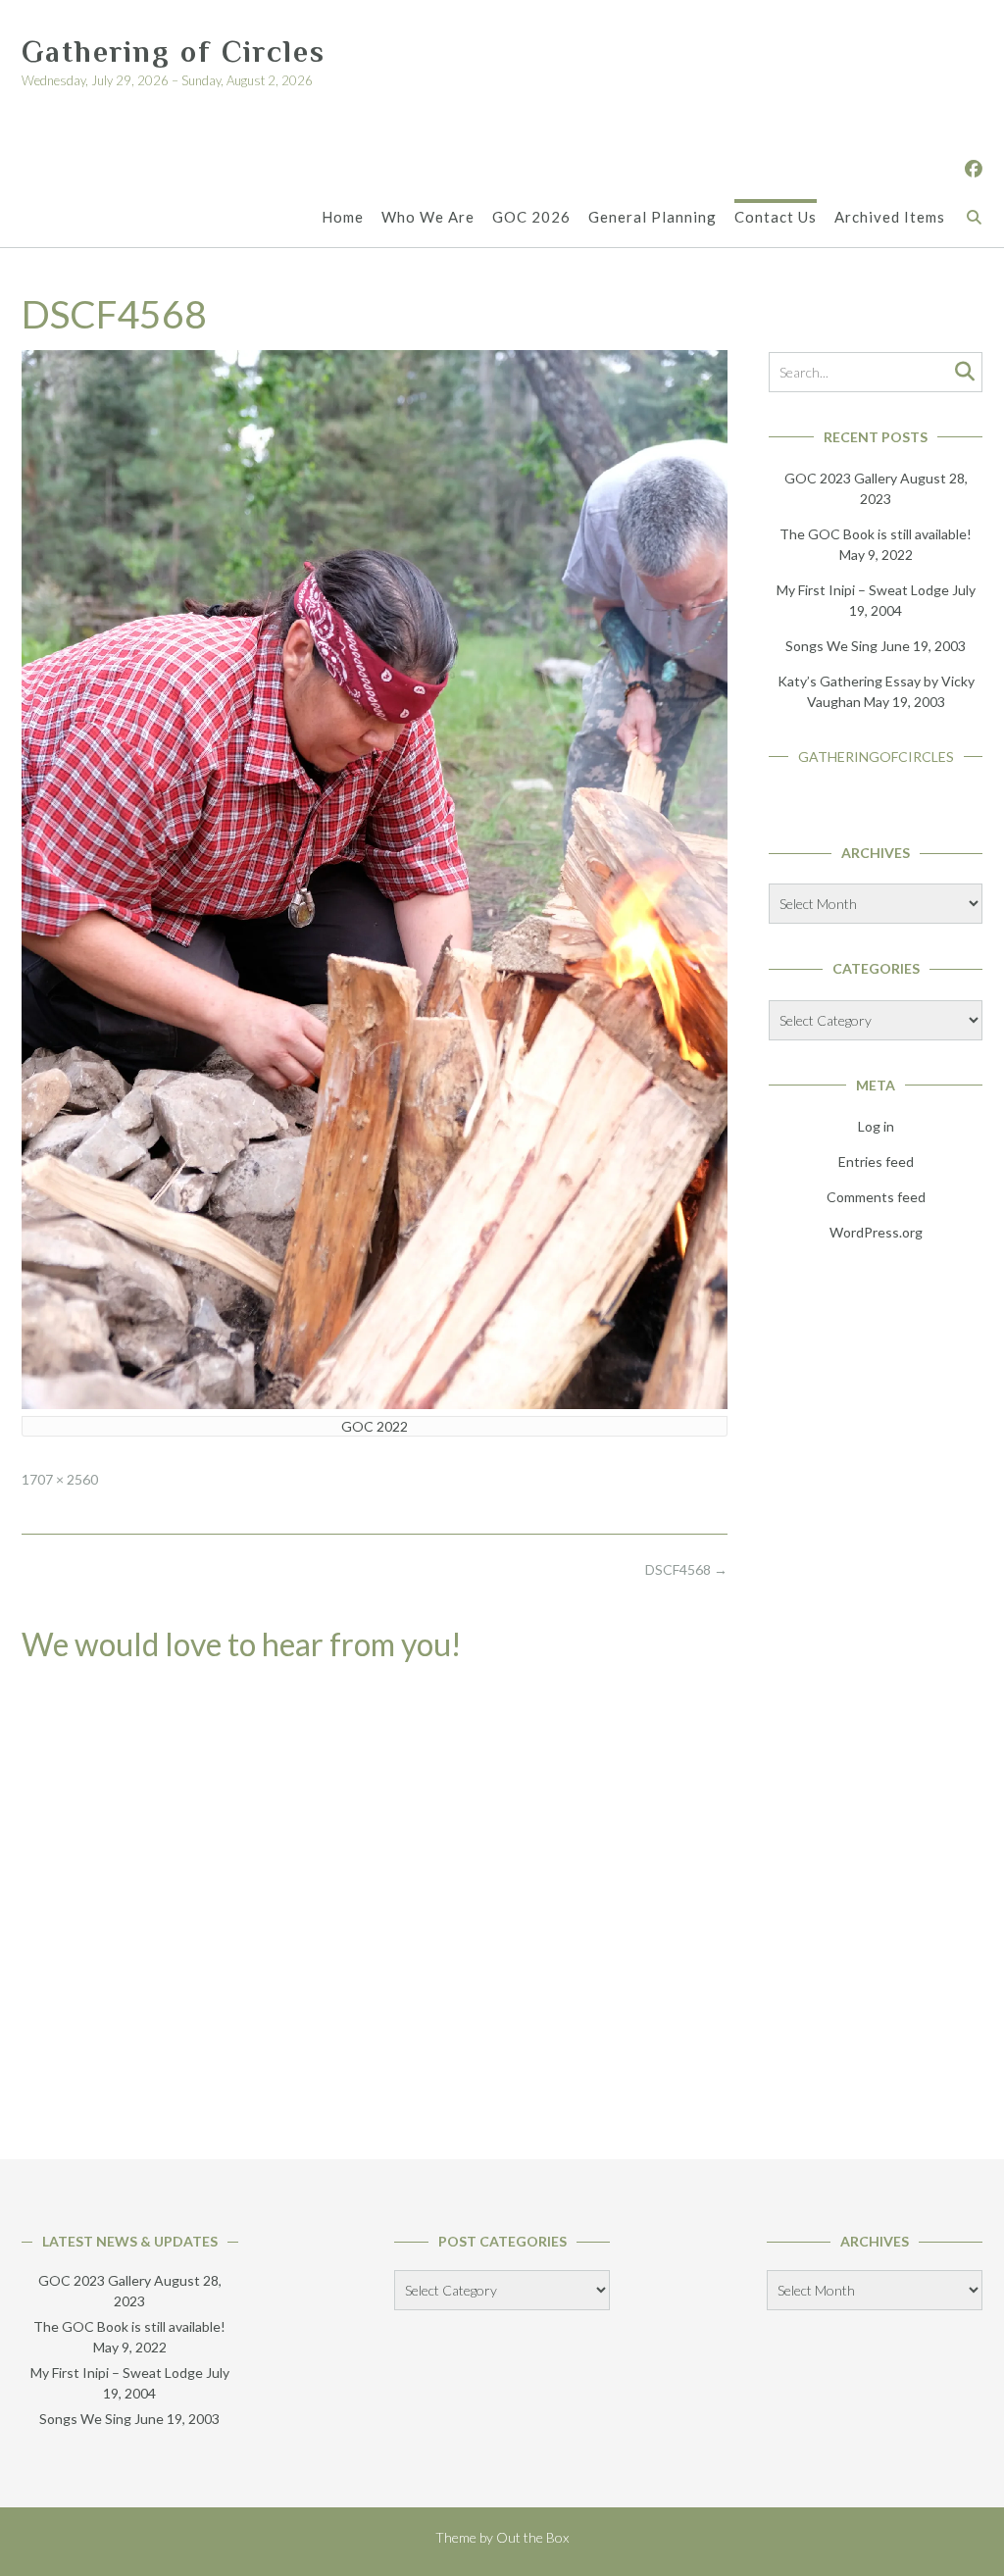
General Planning (653, 217)
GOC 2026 (531, 217)
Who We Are (428, 217)
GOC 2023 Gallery (841, 478)
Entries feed (876, 1162)
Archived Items (890, 217)
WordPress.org (876, 1232)
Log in (876, 1126)
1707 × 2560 (60, 1479)
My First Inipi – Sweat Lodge (863, 590)
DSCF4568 (686, 1569)
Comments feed (876, 1197)
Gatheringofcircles (876, 757)
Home (343, 217)
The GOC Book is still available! (876, 534)
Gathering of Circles (174, 52)
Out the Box (532, 2537)
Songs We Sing (831, 646)
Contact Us (776, 217)
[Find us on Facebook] (974, 169)
